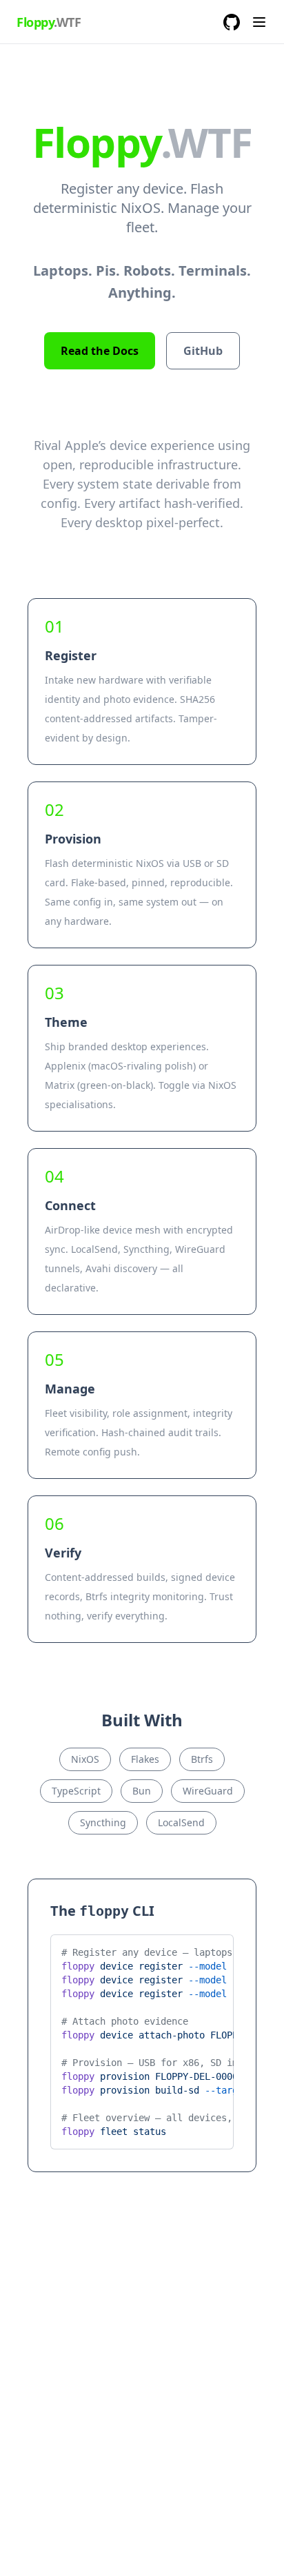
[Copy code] (213, 1950)
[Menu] (259, 22)
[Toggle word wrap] (190, 1950)
